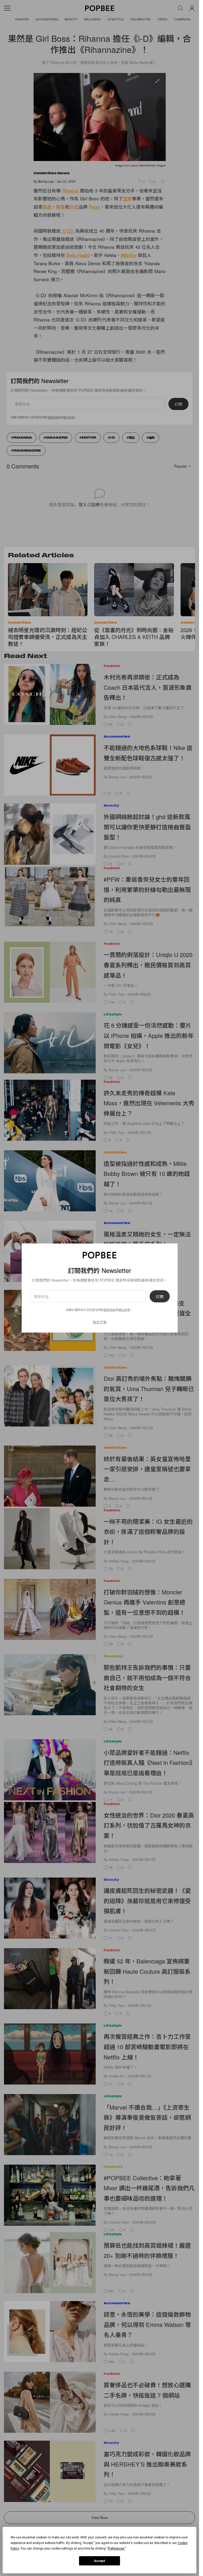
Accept (100, 2561)
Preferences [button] (116, 2549)
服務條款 (110, 1310)
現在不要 (100, 1322)
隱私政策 (124, 1310)
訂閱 (160, 1296)
